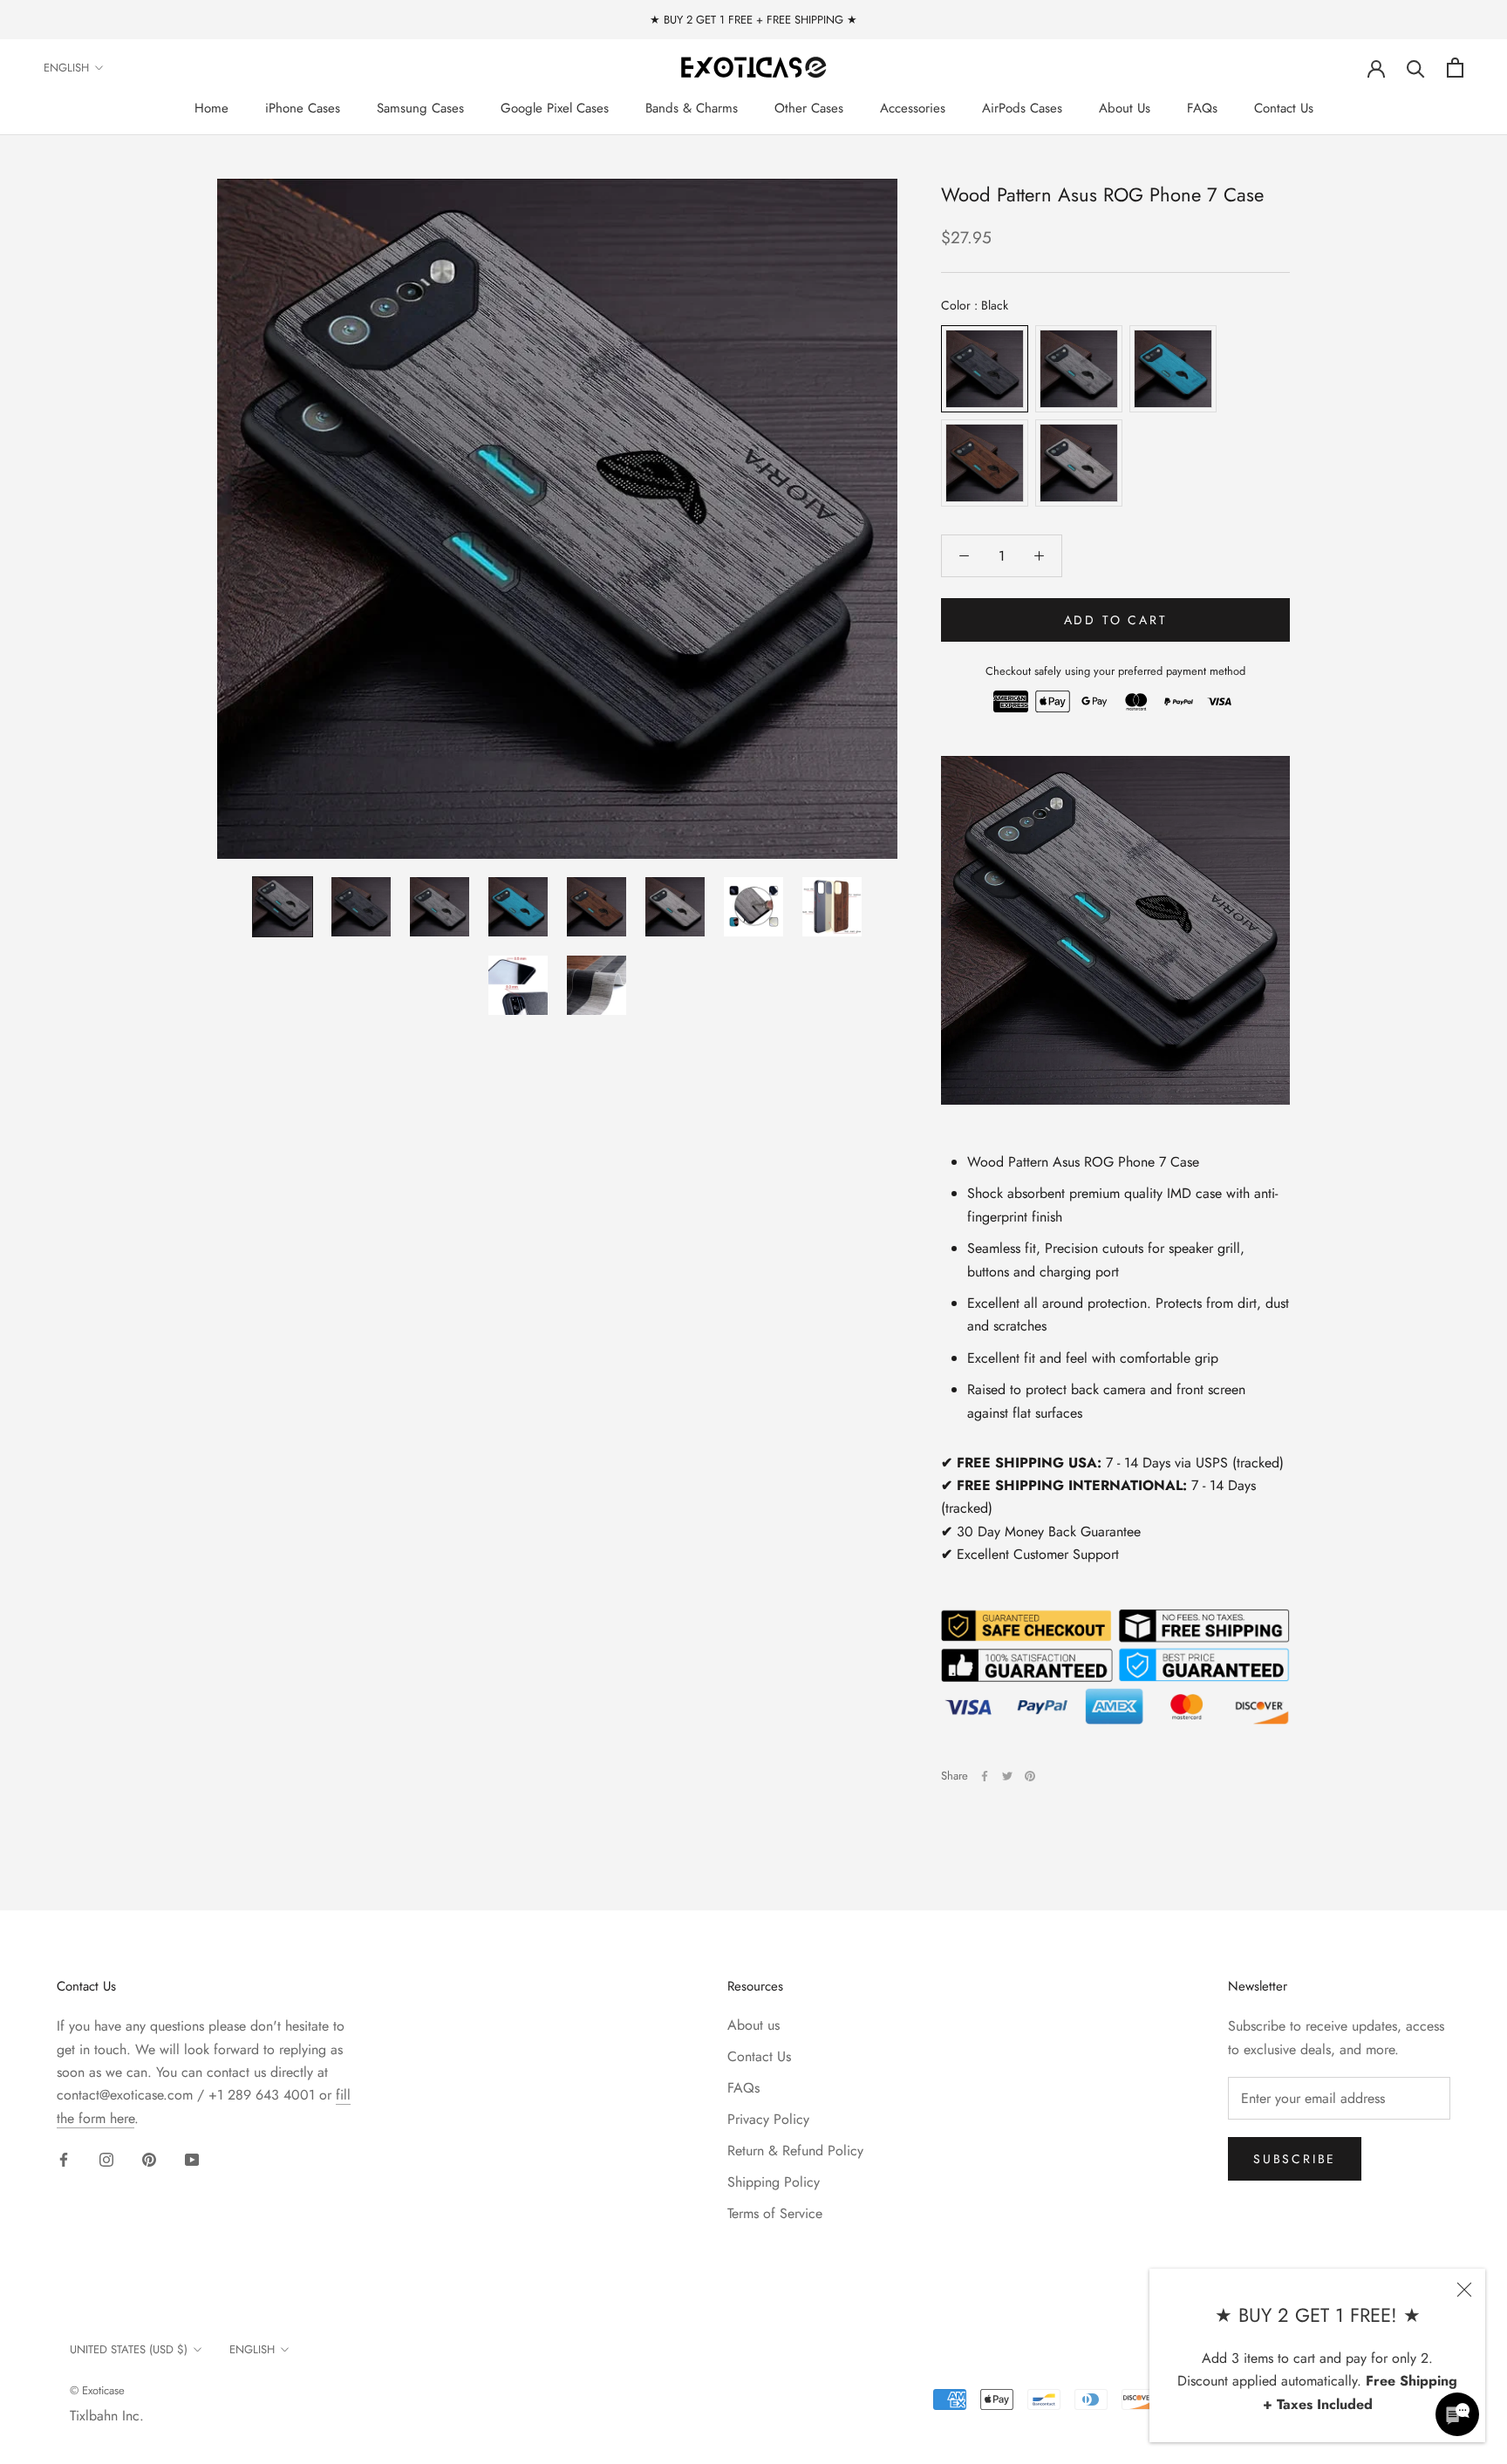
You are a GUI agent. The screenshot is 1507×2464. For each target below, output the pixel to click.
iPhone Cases (303, 108)
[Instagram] (106, 2159)
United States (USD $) (129, 2349)
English (66, 68)
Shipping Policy (774, 2182)
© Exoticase (97, 2390)
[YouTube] (192, 2159)
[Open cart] (1455, 68)
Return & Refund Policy (795, 2151)
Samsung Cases (420, 108)
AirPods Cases (1022, 108)
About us (753, 2025)
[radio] (985, 369)
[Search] (1416, 68)
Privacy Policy (768, 2119)
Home (211, 108)
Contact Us (1284, 108)
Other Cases (809, 108)
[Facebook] (985, 1776)
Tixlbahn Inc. (107, 2416)
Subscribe (1295, 2159)
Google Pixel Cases (555, 108)
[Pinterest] (1030, 1776)
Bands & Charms (692, 108)
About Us (1125, 108)
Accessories (913, 108)
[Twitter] (1007, 1776)
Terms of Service (775, 2213)
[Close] (1464, 2290)
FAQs (1202, 108)
